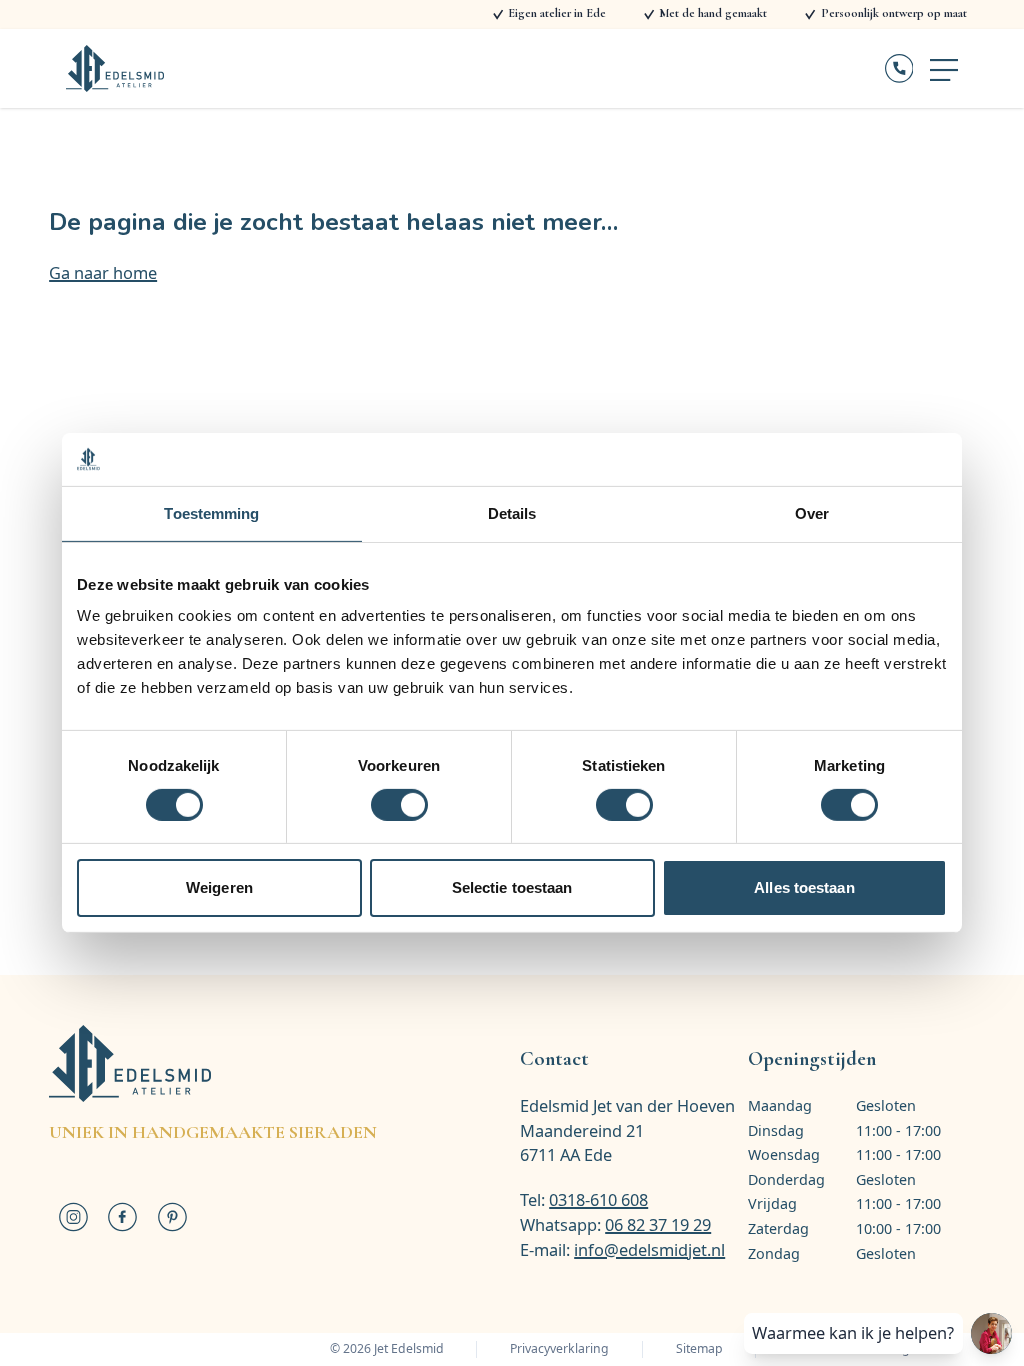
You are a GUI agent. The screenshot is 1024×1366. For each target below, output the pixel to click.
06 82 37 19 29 (658, 1224)
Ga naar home (103, 272)
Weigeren (219, 887)
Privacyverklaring (559, 1348)
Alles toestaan (804, 887)
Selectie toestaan (512, 887)
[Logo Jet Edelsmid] (115, 68)
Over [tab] (812, 512)
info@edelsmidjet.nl (649, 1249)
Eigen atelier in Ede (557, 13)
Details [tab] (512, 512)
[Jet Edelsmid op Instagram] (73, 1217)
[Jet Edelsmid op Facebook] (122, 1217)
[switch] (399, 805)
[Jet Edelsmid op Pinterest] (171, 1217)
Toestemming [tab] (211, 512)
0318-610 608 (598, 1199)
